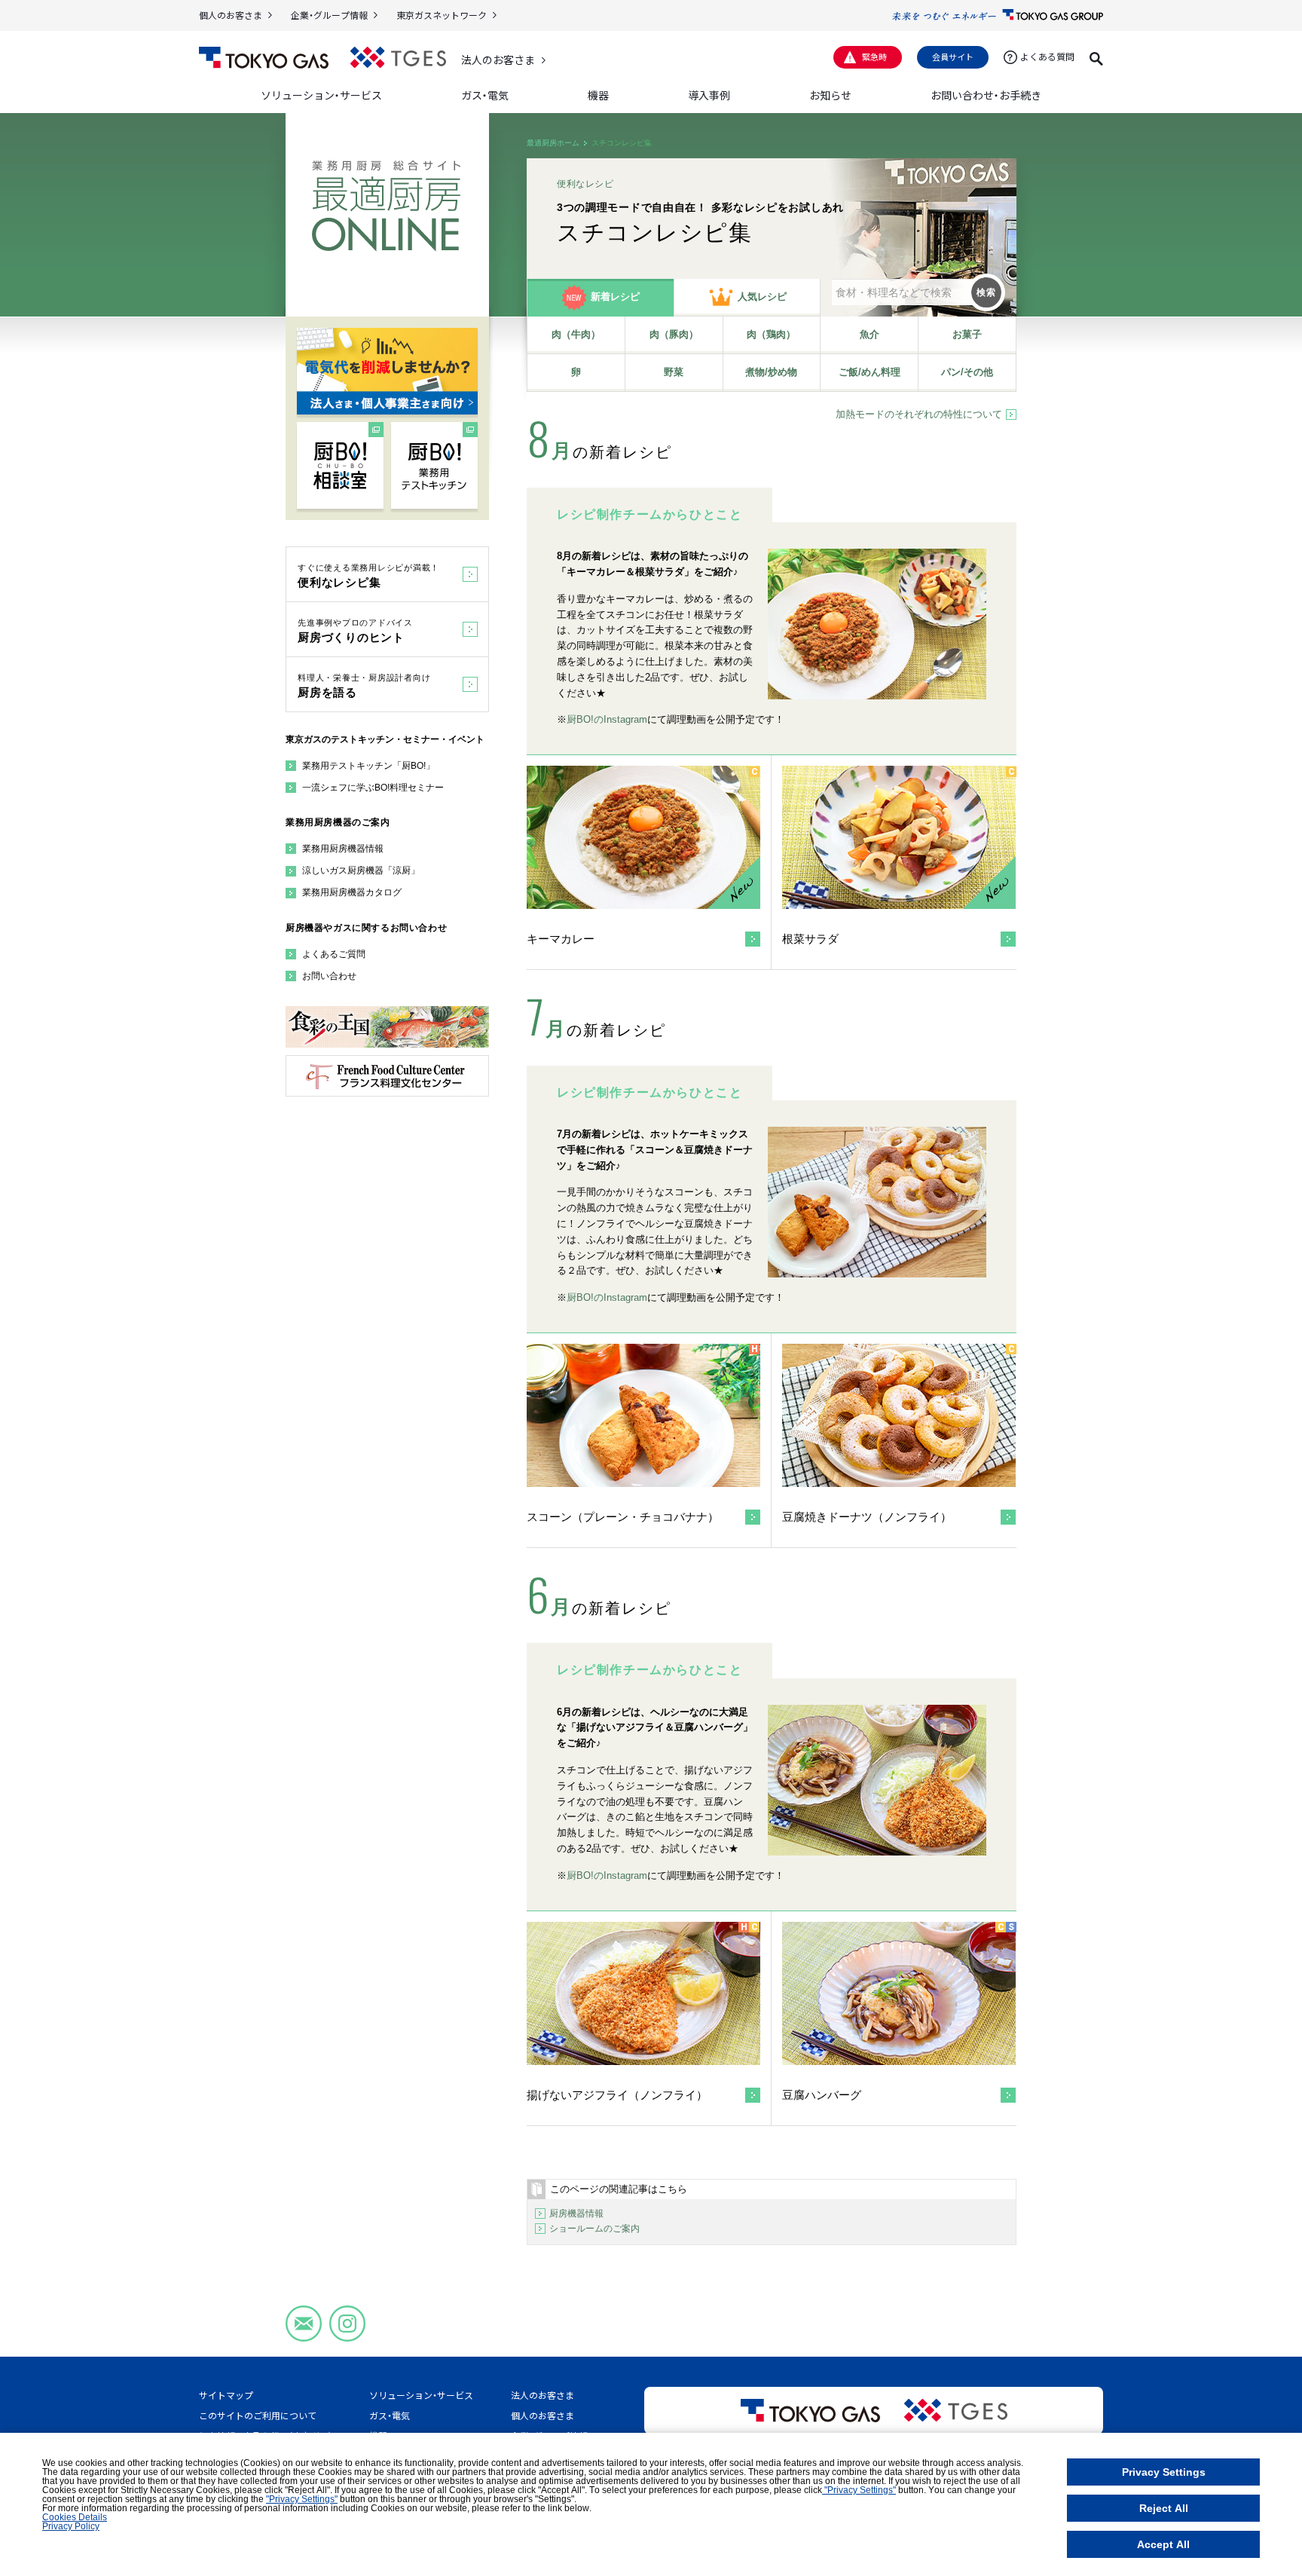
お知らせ (830, 95)
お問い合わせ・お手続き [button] (986, 95)
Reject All (1164, 2508)
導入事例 (709, 95)
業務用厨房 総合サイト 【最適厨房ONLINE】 (386, 206)
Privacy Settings (1164, 2472)
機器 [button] (598, 95)
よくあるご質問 (334, 954)
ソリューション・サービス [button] (321, 95)
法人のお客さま (498, 60)
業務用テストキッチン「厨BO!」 (368, 766)
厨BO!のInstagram (607, 719)
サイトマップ (226, 2395)
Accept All (1163, 2544)
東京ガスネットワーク (442, 15)
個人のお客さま (231, 15)
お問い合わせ (329, 976)
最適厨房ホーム (553, 143)
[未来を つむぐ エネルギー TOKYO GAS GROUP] (998, 15)
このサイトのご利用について (258, 2415)
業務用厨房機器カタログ (352, 892)
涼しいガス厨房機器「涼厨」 (361, 870)
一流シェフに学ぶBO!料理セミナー (373, 788)
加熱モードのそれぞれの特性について (919, 414)
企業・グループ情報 (329, 15)
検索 (986, 292)
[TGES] (398, 58)
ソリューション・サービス (421, 2395)
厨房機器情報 (576, 2213)
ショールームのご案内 (594, 2229)
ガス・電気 (390, 2415)
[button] (1096, 57)
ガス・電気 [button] (485, 95)
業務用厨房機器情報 (343, 849)
